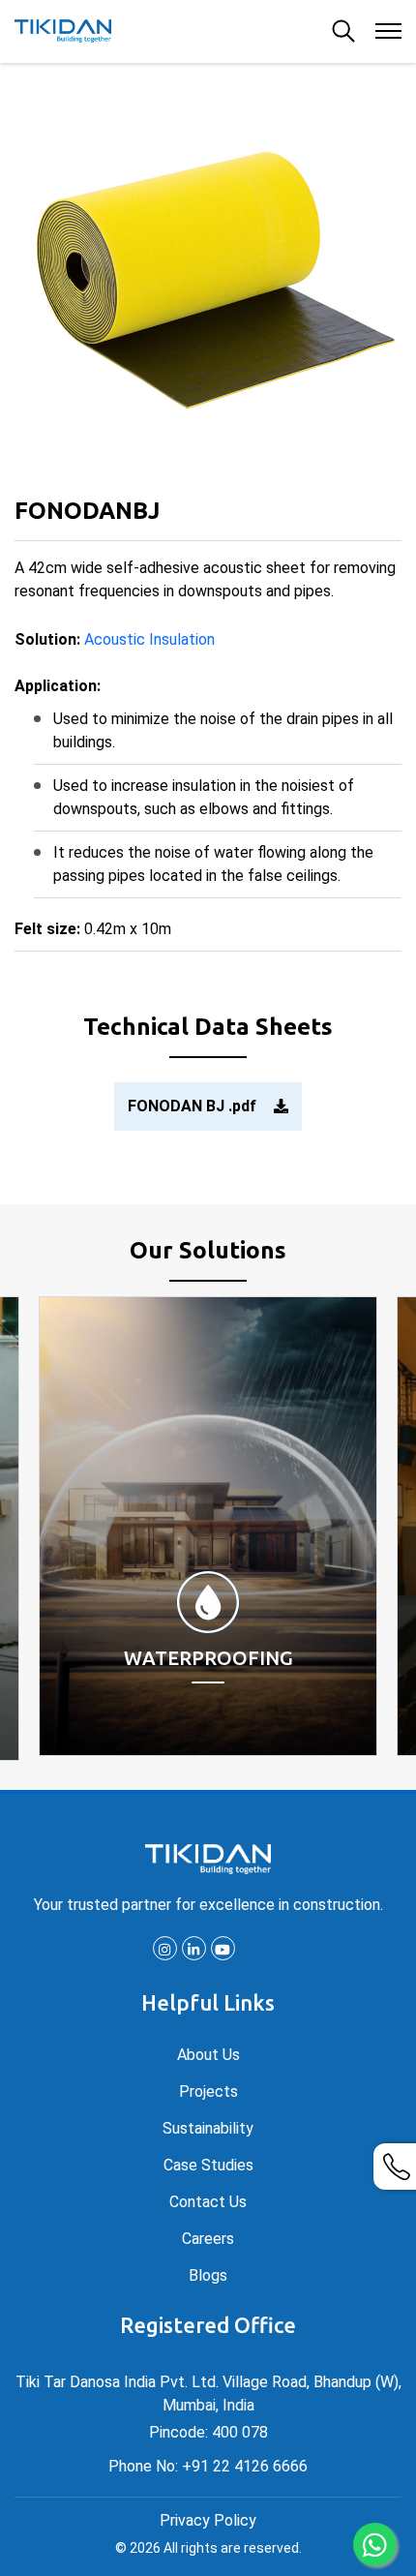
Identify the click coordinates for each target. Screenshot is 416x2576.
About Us (208, 2055)
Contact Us (208, 2202)
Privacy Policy (208, 2520)
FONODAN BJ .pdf (194, 1106)
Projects (208, 2091)
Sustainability (208, 2128)
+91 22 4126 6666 (245, 2466)
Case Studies (208, 2165)
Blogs (208, 2275)
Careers (208, 2239)
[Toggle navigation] (387, 30)
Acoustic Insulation (149, 639)
